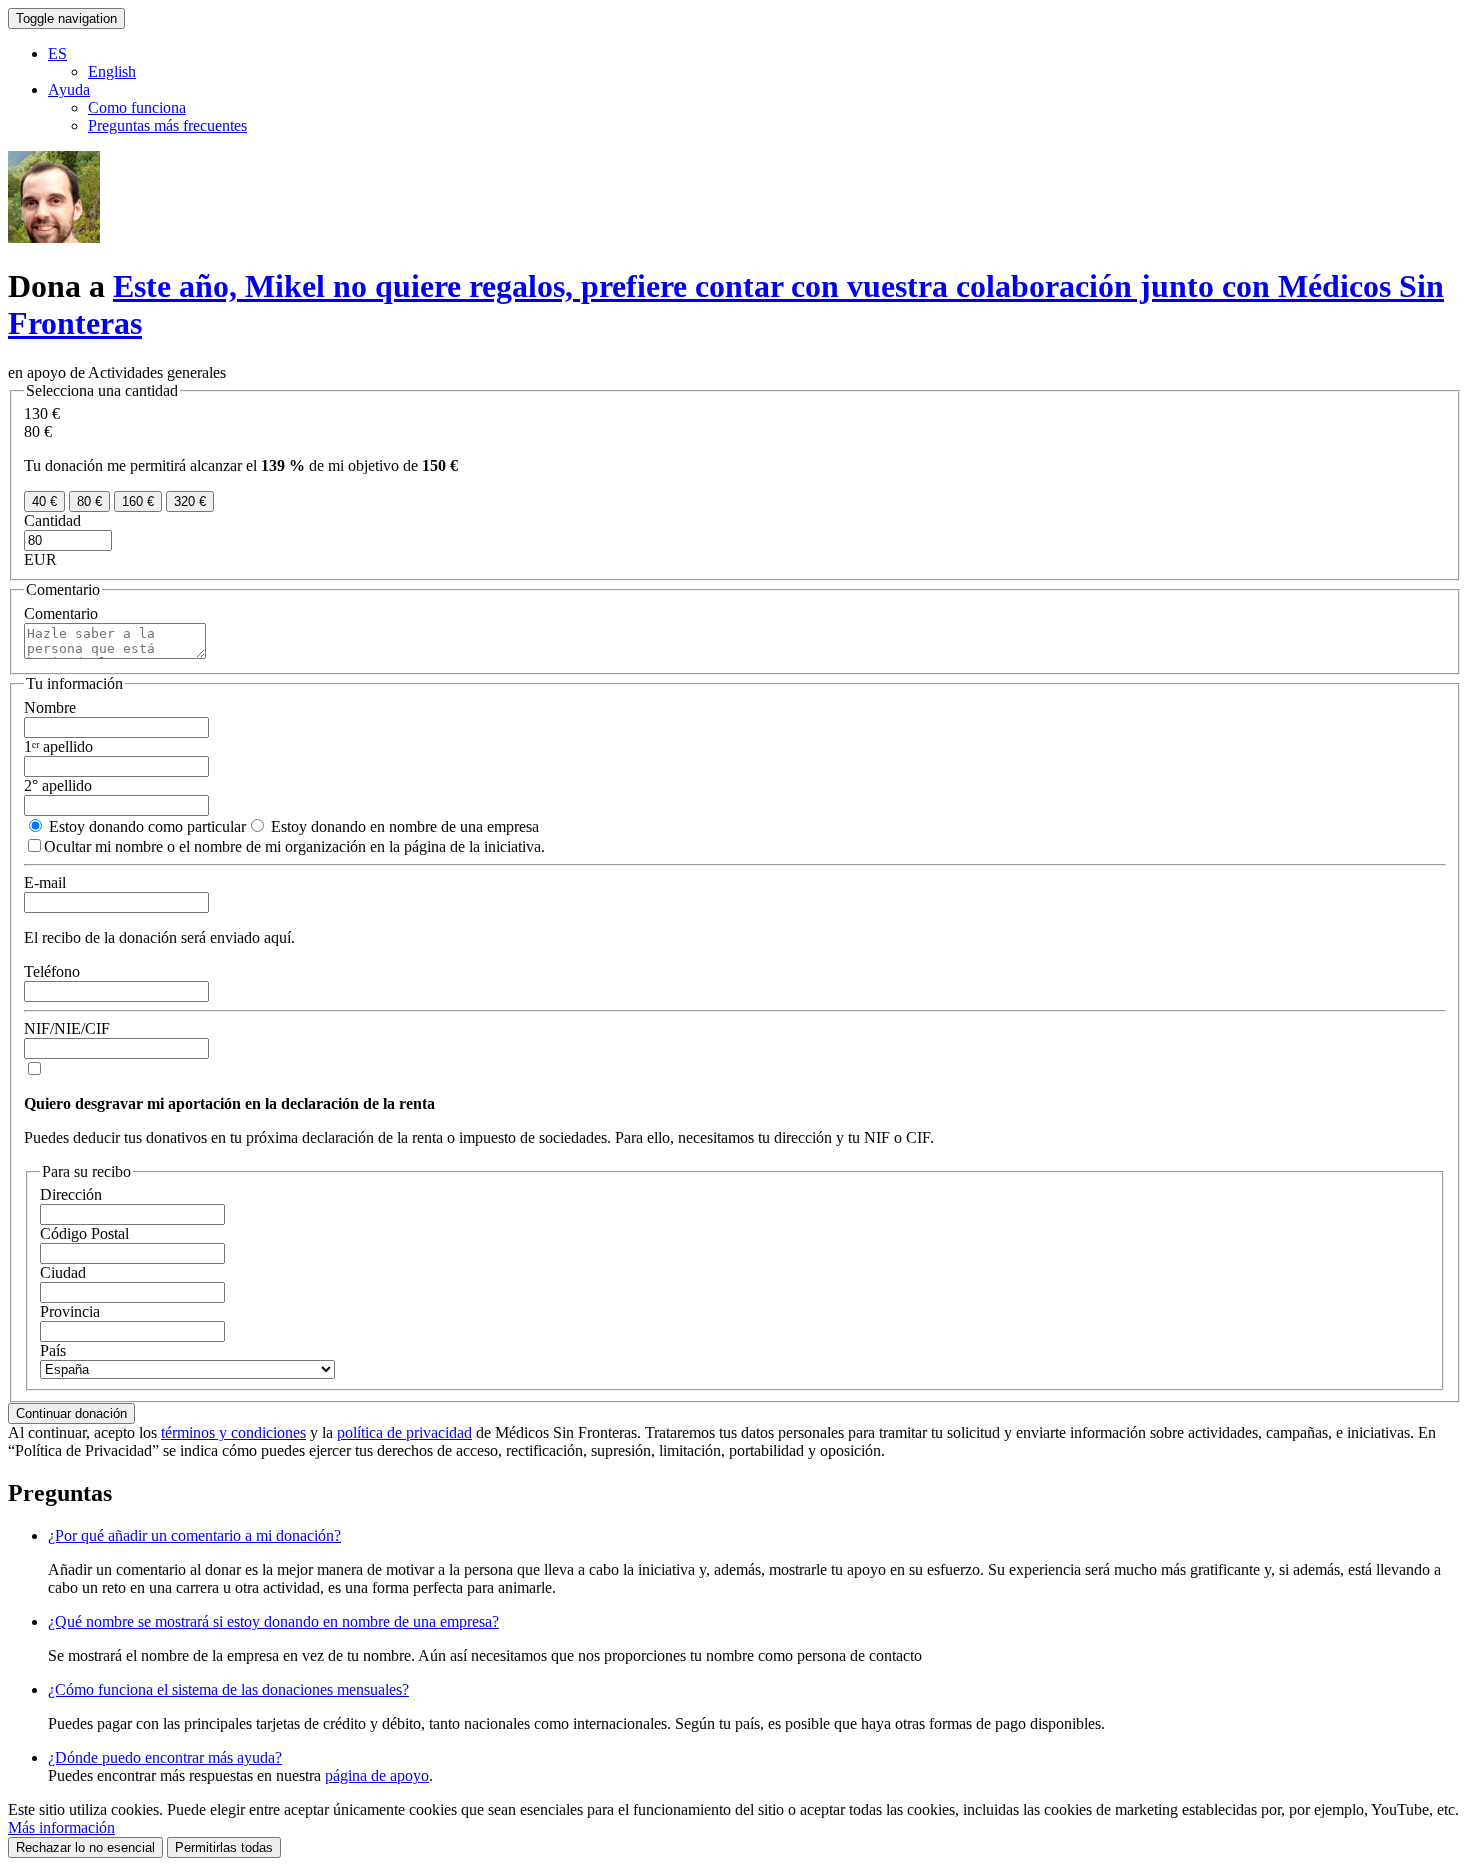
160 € (138, 501)
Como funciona (137, 107)
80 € (89, 501)
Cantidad (52, 520)
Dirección (71, 1194)
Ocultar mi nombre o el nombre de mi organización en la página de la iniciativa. (294, 846)
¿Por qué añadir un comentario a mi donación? (194, 1535)
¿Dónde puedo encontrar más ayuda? (165, 1757)
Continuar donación (71, 1413)
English (112, 71)
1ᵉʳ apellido (58, 746)
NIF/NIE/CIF (67, 1028)
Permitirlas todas (224, 1847)
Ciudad (63, 1272)
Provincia (70, 1311)
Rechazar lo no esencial (85, 1847)
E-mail (45, 882)
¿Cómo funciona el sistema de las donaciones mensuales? (228, 1689)
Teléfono (52, 971)
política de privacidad (404, 1432)
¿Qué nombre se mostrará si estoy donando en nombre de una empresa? (273, 1621)
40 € (44, 501)
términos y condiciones (233, 1432)
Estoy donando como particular (145, 826)
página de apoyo (377, 1775)
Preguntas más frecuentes (167, 125)
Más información (61, 1827)
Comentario (61, 613)
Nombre (50, 707)
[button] (57, 53)
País (53, 1350)
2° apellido (58, 785)
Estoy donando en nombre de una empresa (403, 826)
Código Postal (84, 1233)
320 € (190, 501)
